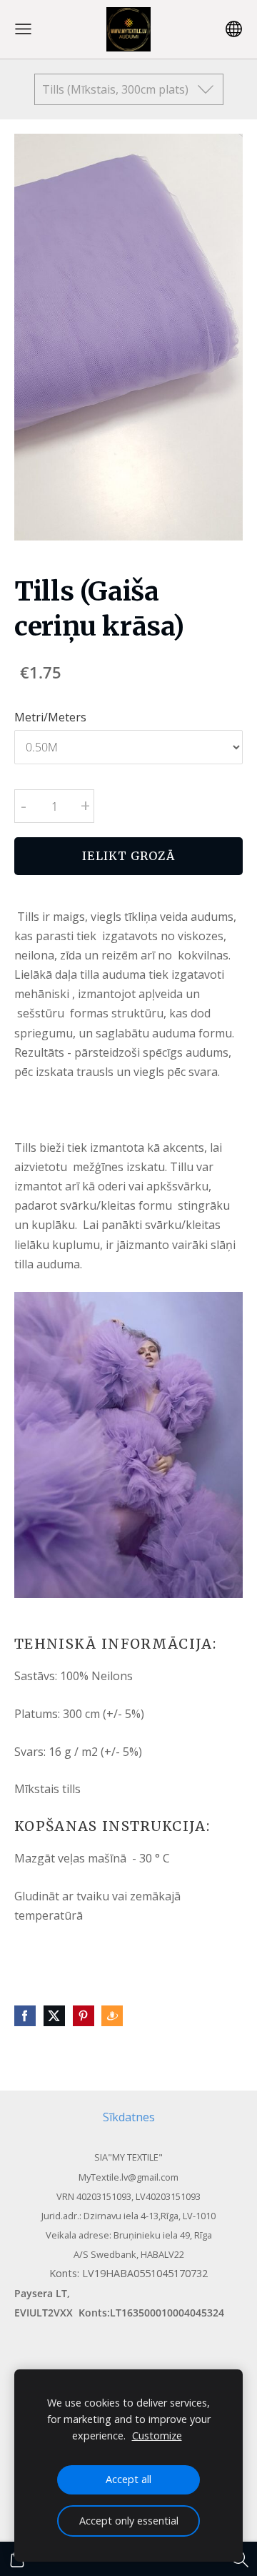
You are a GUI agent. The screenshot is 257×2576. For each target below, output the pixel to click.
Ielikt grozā (128, 856)
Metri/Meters (50, 717)
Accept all (128, 2479)
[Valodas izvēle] (234, 29)
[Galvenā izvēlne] (23, 29)
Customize (157, 2436)
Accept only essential (129, 2521)
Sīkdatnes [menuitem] (129, 2117)
